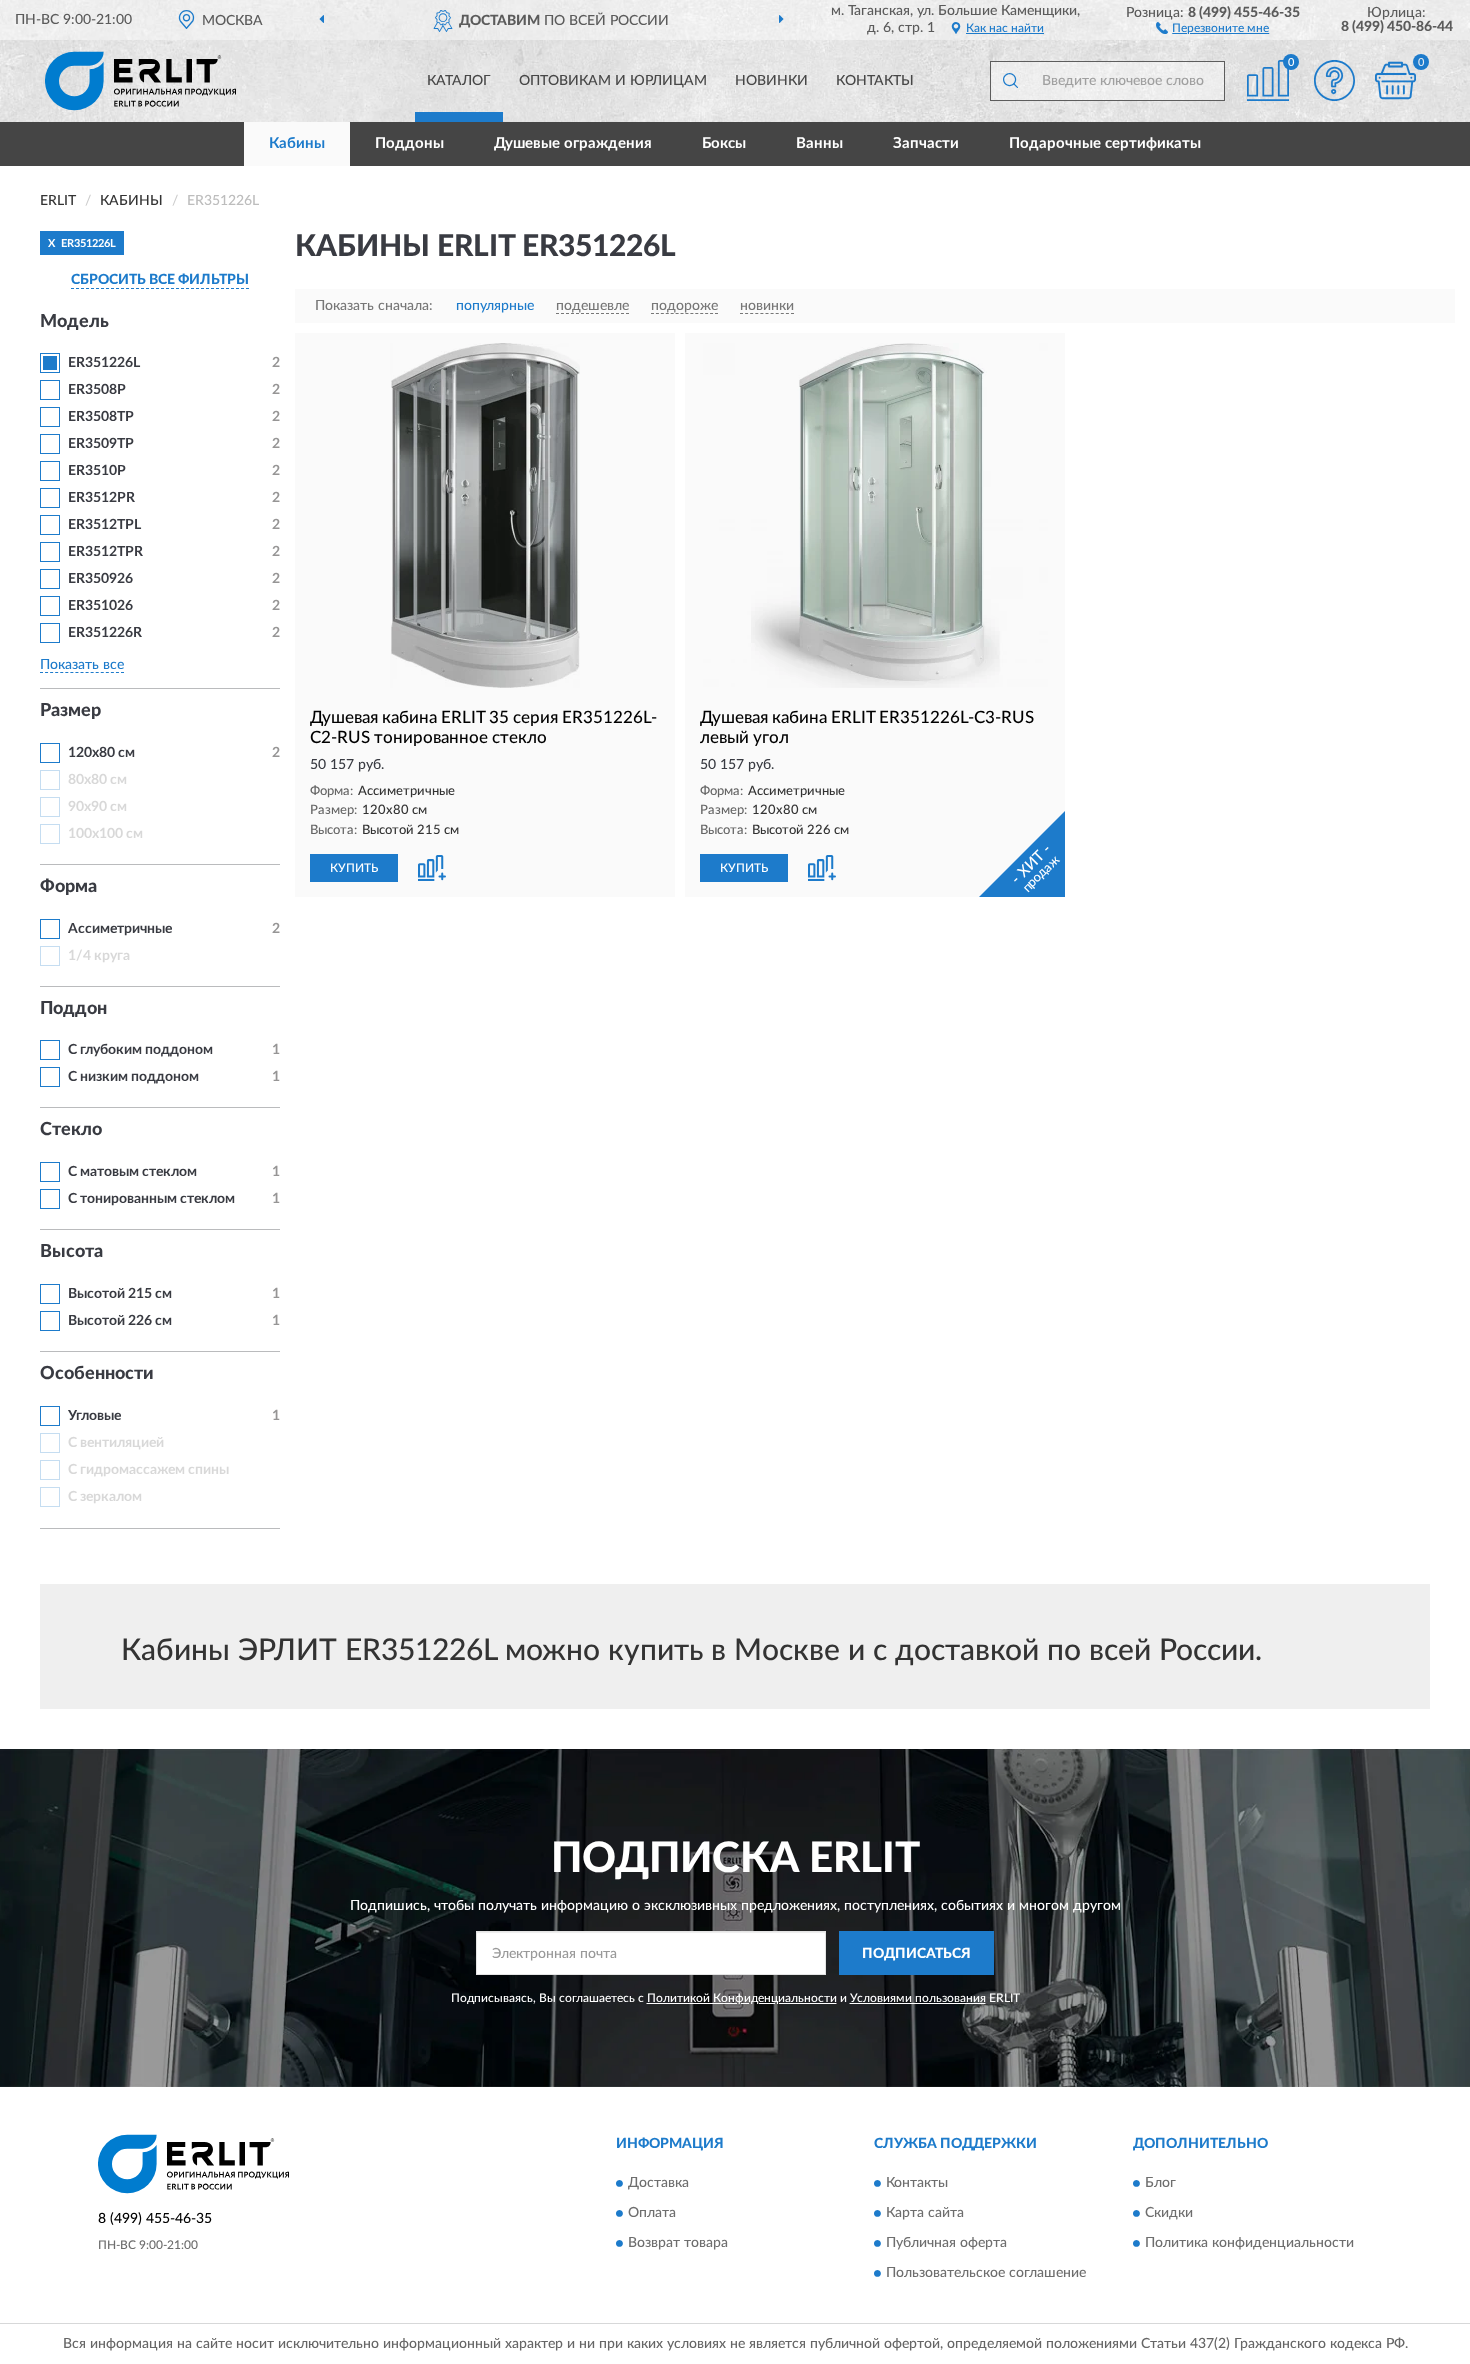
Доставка (658, 2183)
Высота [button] (71, 1252)
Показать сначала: (374, 306)
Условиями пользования (918, 1998)
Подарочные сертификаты (1105, 143)
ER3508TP (101, 417)
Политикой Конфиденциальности (742, 1998)
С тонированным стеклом (151, 1199)
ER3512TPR (105, 552)
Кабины (297, 143)
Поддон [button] (73, 1009)
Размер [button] (70, 711)
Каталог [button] (459, 81)
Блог (1160, 2183)
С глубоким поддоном (140, 1050)
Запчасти (926, 143)
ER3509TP (101, 444)
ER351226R (105, 633)
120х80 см (101, 753)
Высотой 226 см (120, 1321)
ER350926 (100, 579)
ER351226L (104, 363)
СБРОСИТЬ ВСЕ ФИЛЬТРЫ (160, 280)
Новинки (771, 81)
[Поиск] (1010, 81)
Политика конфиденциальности (1249, 2243)
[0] (1395, 80)
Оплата (652, 2213)
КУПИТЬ (354, 868)
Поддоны (409, 143)
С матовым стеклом (132, 1172)
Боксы (724, 143)
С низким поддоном (133, 1077)
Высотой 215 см (120, 1294)
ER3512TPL (104, 525)
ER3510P (97, 471)
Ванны (819, 143)
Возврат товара (678, 2243)
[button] (1212, 27)
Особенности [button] (97, 1374)
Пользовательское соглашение (986, 2273)
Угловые (94, 1416)
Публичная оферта (946, 2243)
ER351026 (100, 606)
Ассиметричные (120, 929)
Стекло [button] (71, 1130)
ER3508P (97, 390)
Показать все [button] (82, 665)
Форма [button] (68, 887)
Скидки (1169, 2213)
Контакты (875, 81)
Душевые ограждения (573, 143)
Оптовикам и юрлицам (613, 81)
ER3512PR (101, 498)
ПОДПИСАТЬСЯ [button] (916, 1954)
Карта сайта (925, 2213)
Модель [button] (74, 322)
